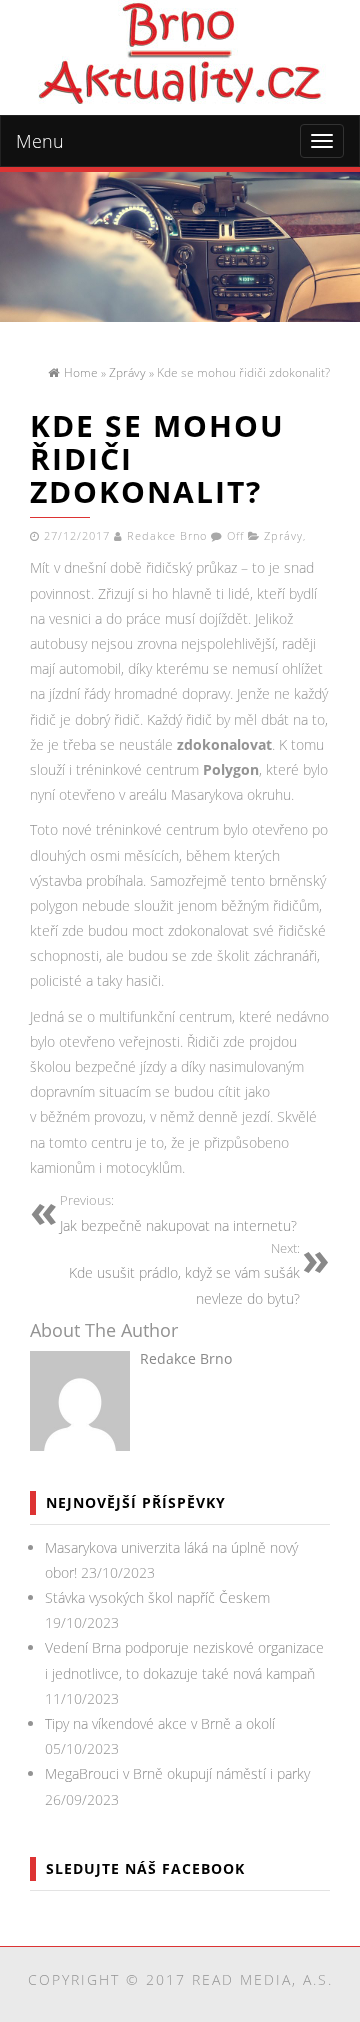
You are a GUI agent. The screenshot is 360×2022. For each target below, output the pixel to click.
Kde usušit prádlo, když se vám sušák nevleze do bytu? (184, 1274)
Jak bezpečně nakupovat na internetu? (178, 1213)
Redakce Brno (167, 536)
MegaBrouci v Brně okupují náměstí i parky (177, 1773)
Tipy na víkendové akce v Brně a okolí (160, 1723)
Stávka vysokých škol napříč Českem (157, 1597)
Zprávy (283, 536)
